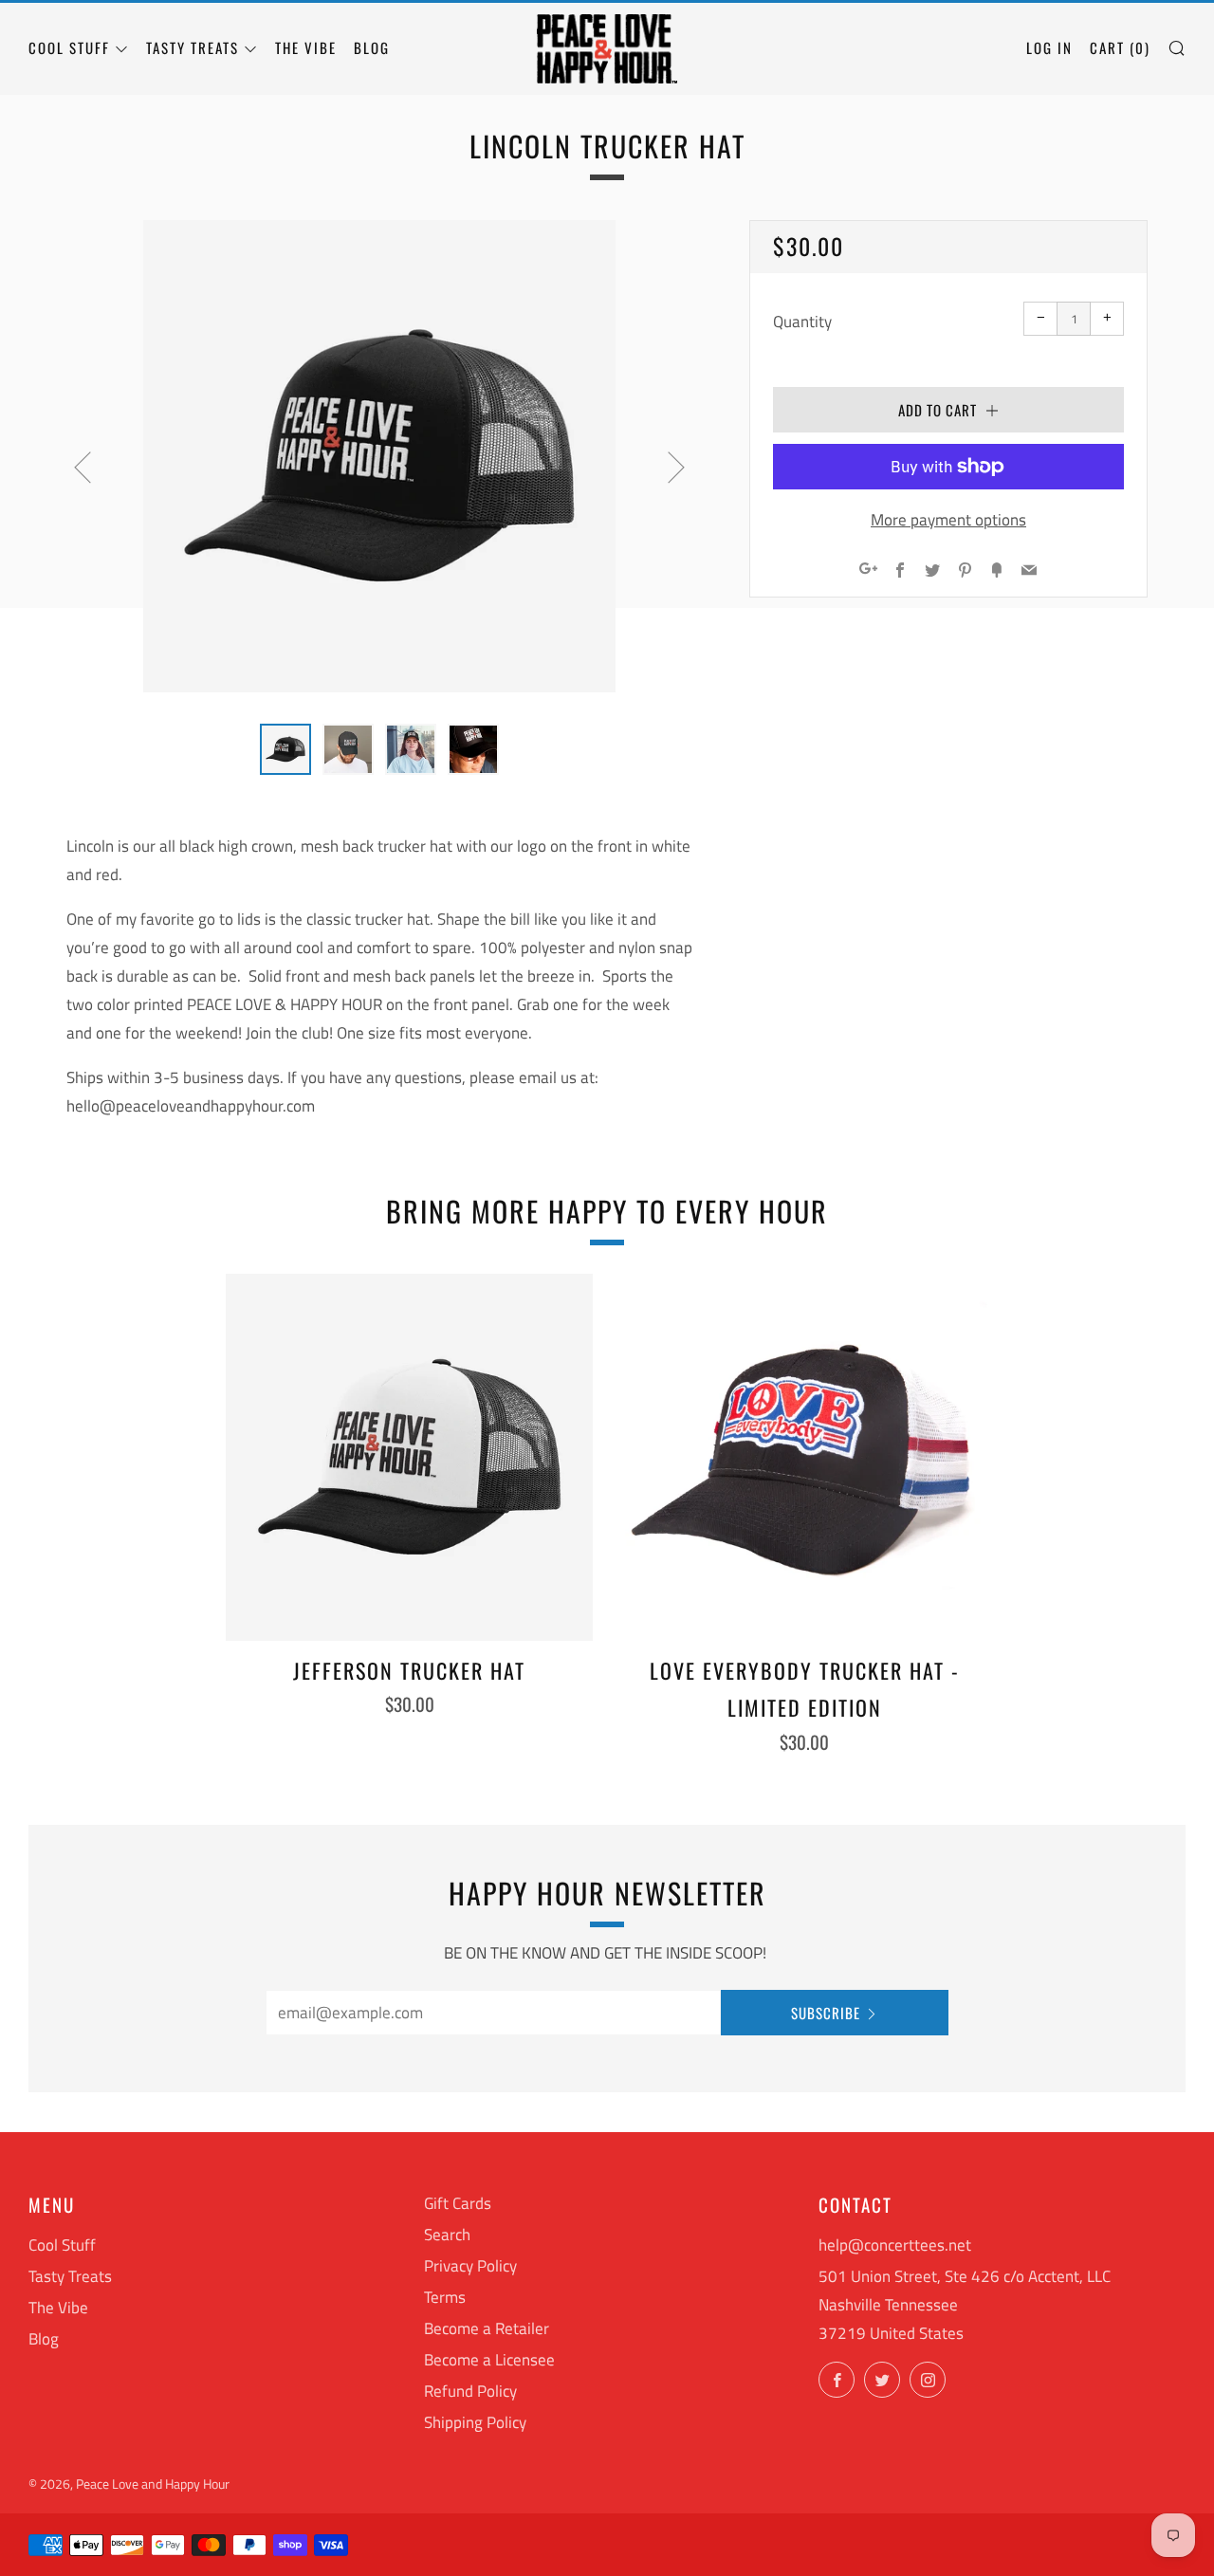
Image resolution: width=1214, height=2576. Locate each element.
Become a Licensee (489, 2360)
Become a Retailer (487, 2328)
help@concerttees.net (895, 2245)
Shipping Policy (475, 2422)
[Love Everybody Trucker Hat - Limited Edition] (805, 1457)
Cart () (1120, 47)
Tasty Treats (193, 47)
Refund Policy (470, 2391)
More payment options (948, 520)
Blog (372, 47)
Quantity (802, 322)
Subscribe (826, 2013)
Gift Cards (458, 2203)
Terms (445, 2297)
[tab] (285, 749)
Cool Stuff (69, 47)
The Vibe (306, 47)
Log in (1049, 47)
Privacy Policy (470, 2266)
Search (447, 2235)
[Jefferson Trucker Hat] (409, 1457)
